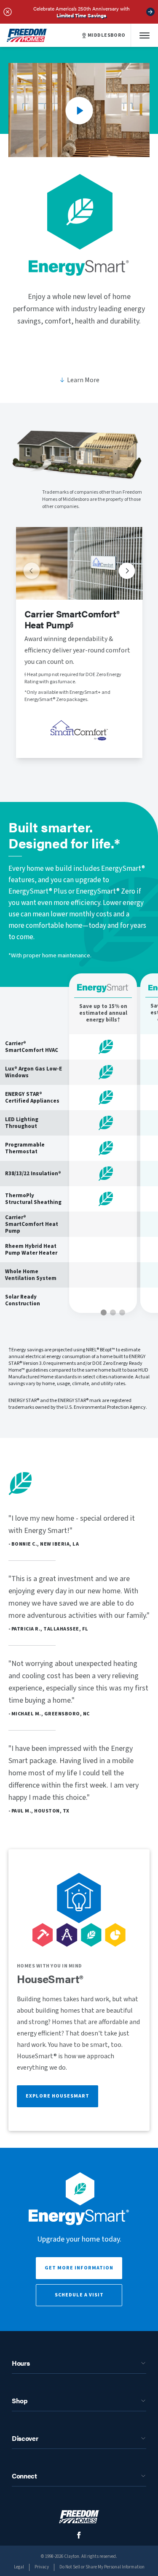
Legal (19, 2567)
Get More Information (79, 2268)
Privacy (42, 2567)
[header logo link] (27, 35)
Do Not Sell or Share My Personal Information (102, 2567)
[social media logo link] (79, 2535)
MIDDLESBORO (107, 35)
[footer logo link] (79, 2517)
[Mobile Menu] (145, 35)
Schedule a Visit (79, 2295)
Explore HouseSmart (58, 2096)
